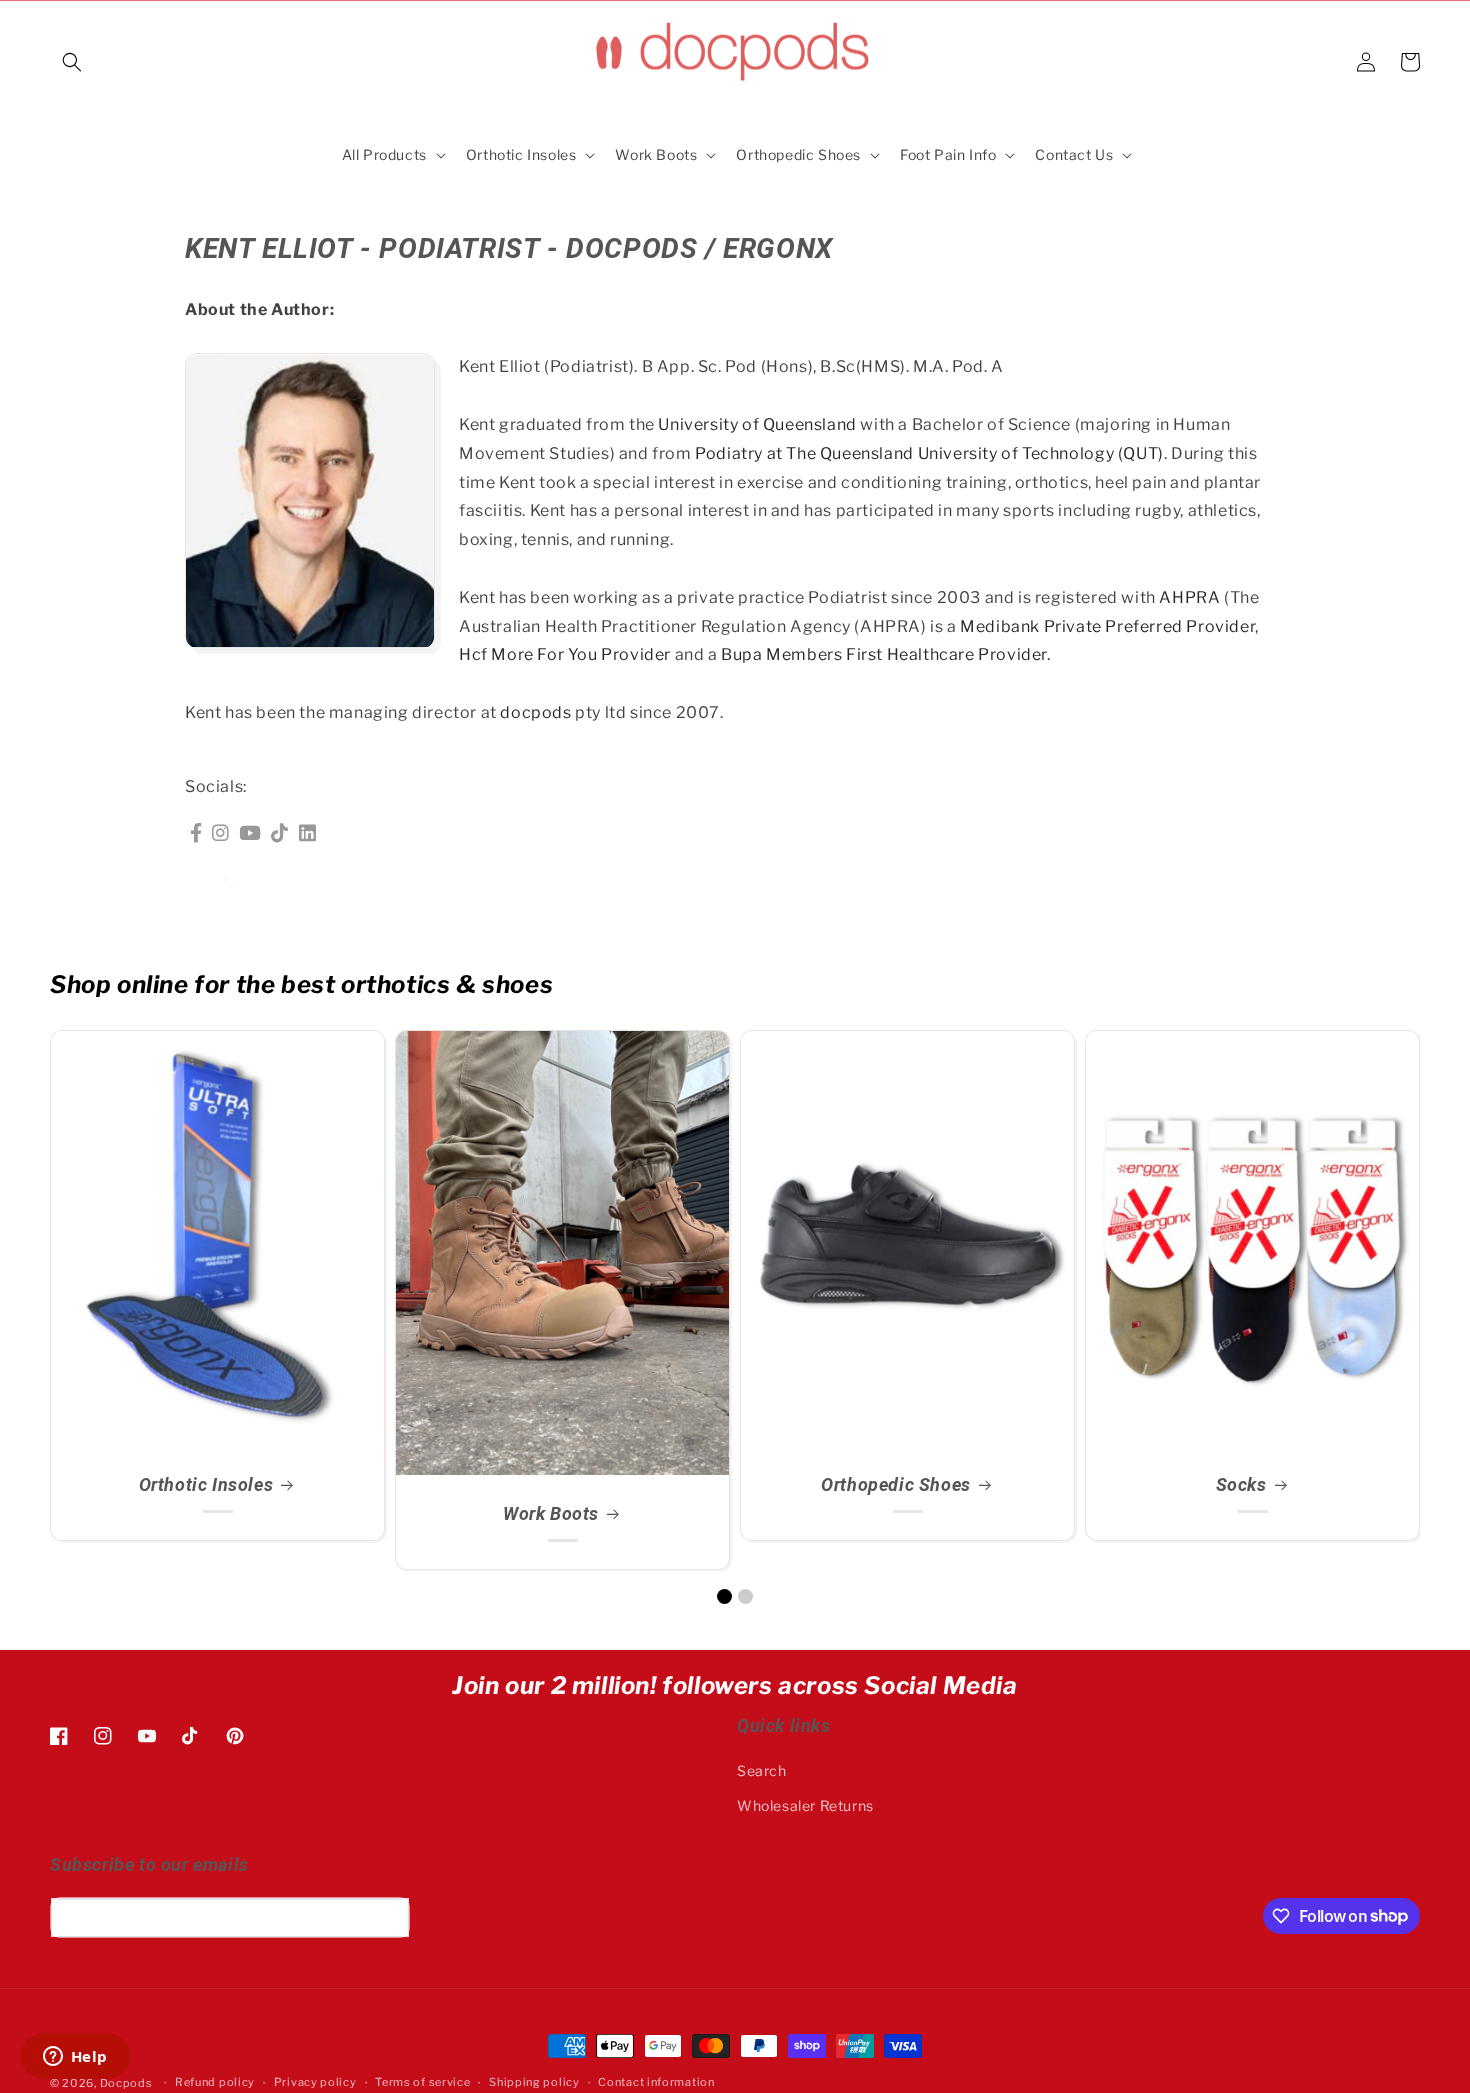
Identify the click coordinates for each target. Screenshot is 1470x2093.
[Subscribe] (387, 1917)
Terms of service (422, 2082)
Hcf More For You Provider (565, 655)
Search (762, 1770)
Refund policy (215, 2082)
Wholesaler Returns (805, 1805)
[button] (72, 62)
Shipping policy (534, 2082)
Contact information (656, 2082)
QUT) (1143, 453)
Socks (1241, 1484)
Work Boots (551, 1513)
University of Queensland (757, 424)
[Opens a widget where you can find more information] (75, 2058)
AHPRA (1189, 597)
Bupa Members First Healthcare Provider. (885, 655)
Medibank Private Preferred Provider (1107, 626)
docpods (535, 712)
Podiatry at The (757, 453)
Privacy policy (315, 2082)
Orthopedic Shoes (896, 1484)
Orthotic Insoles (206, 1484)
